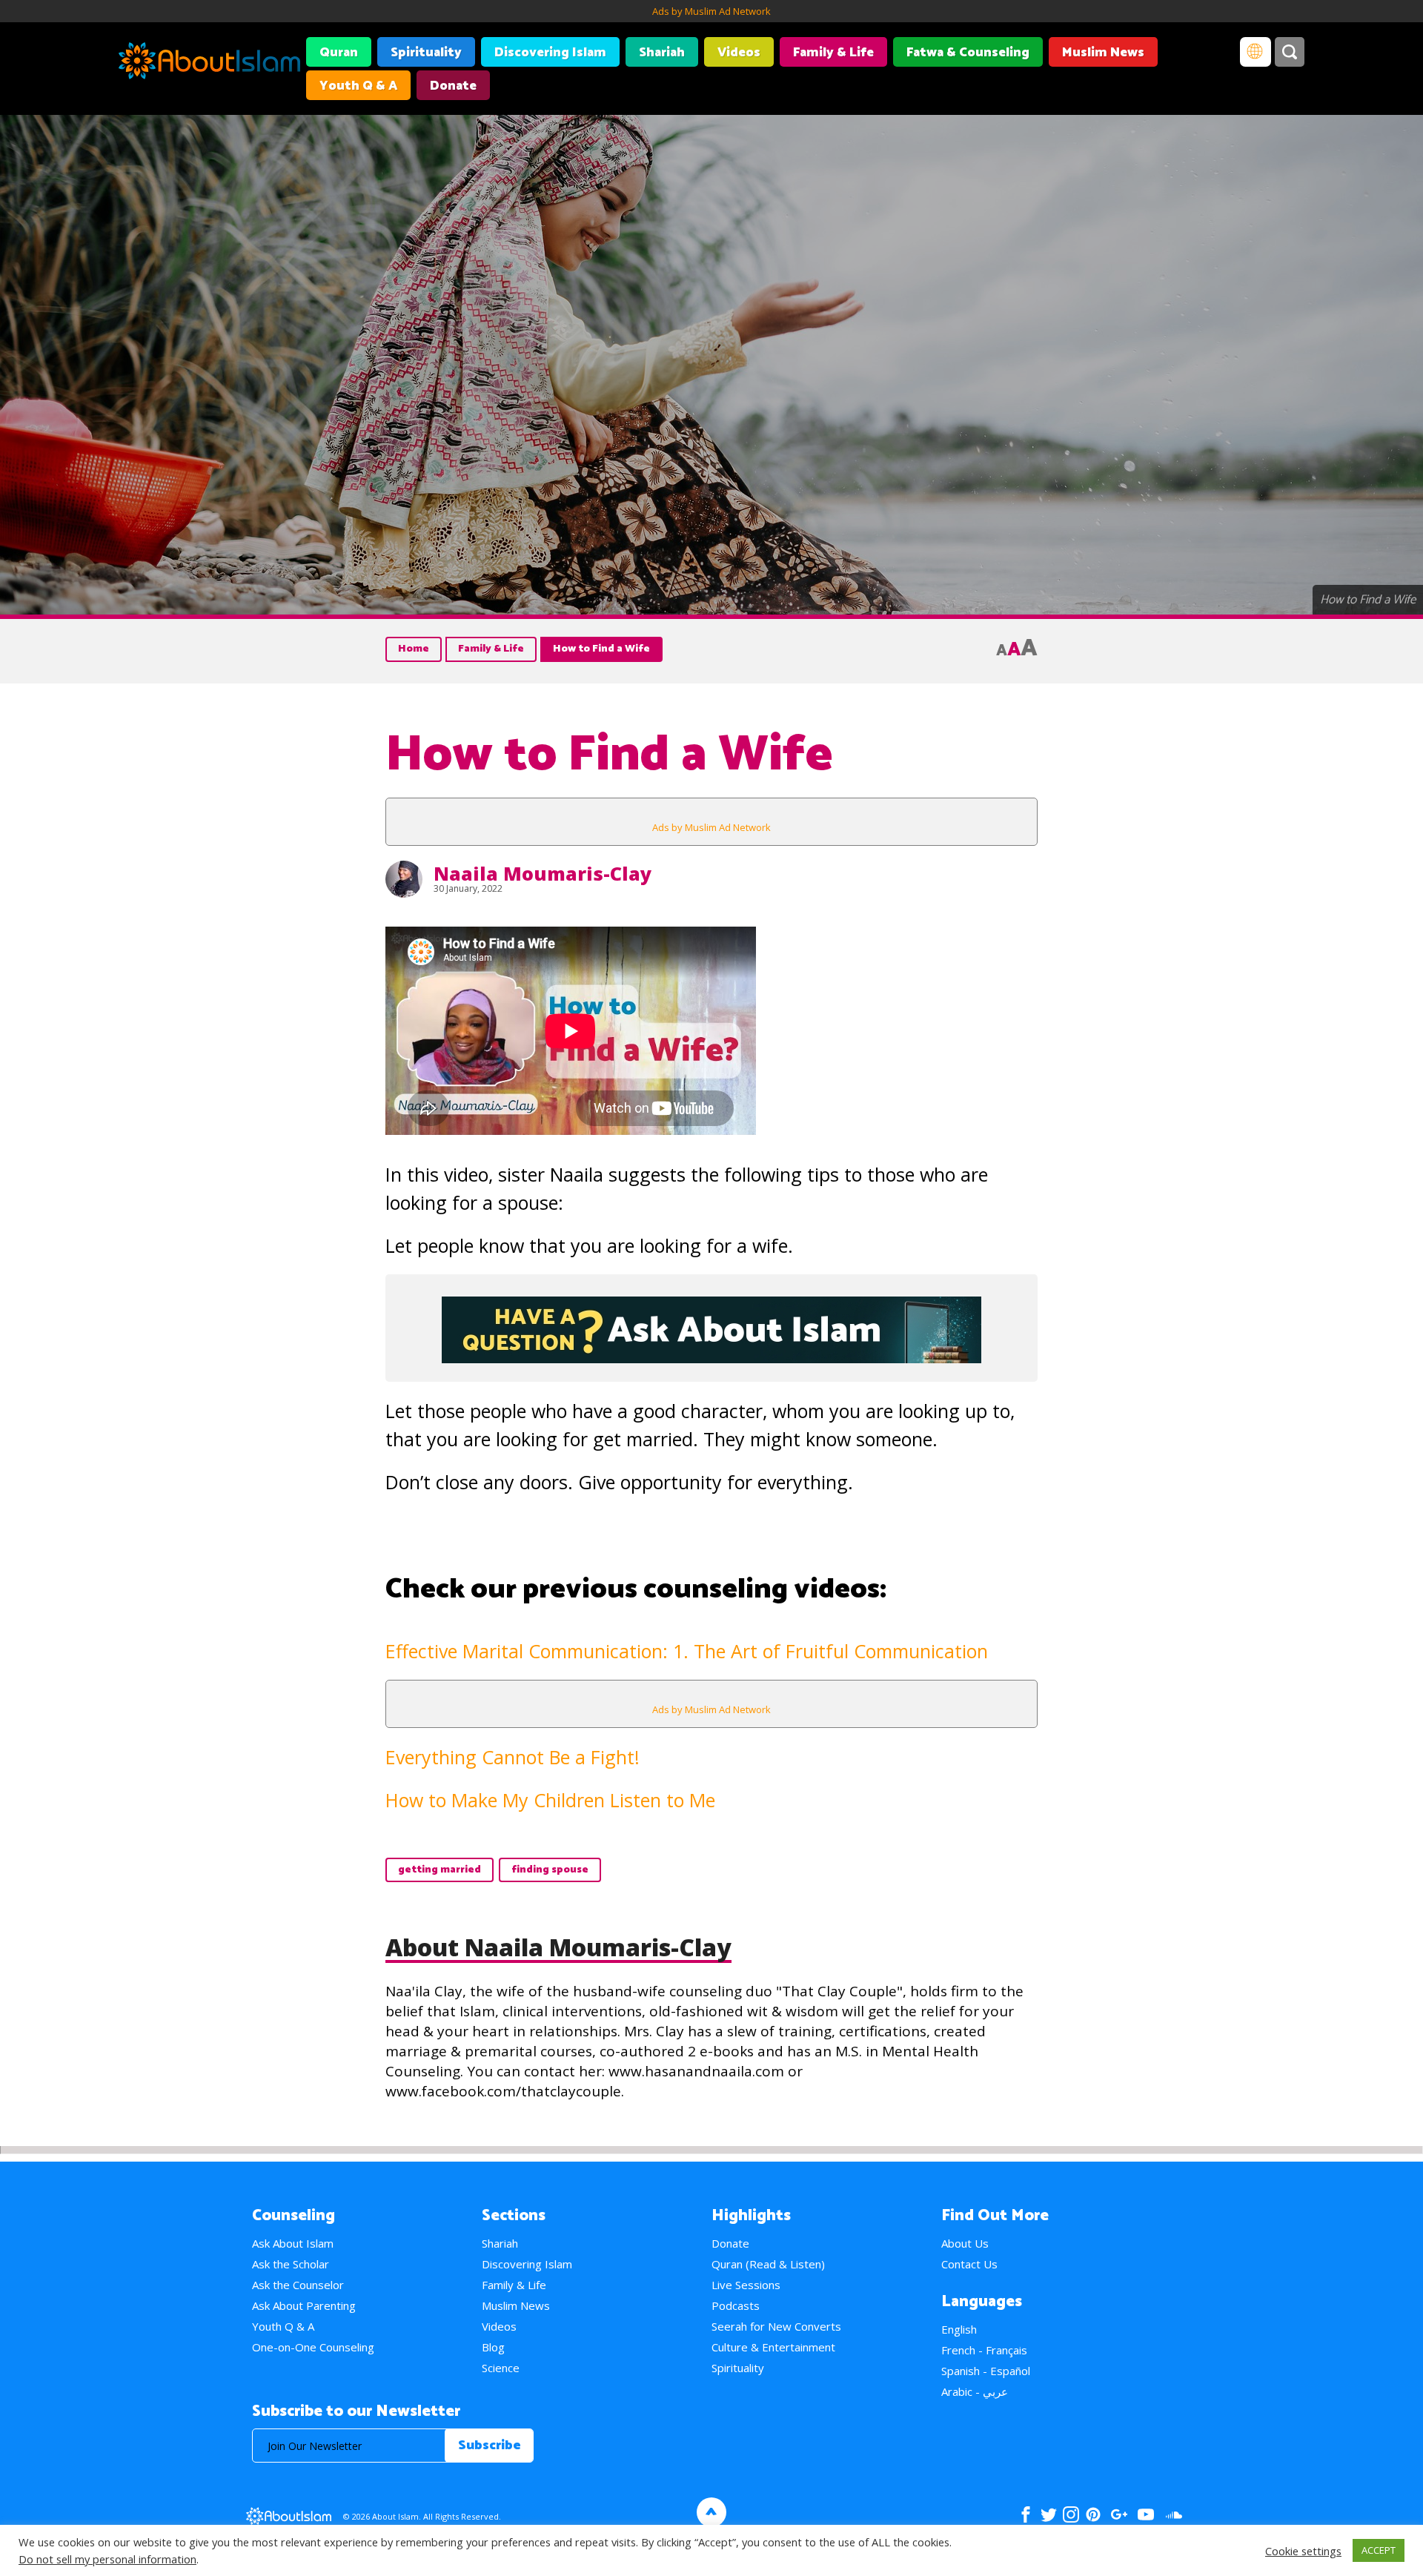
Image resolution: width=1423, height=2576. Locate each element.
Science (501, 2368)
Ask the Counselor (298, 2285)
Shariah (662, 53)
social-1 (1174, 2514)
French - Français (984, 2350)
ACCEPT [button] (1379, 2550)
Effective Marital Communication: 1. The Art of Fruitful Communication (687, 1651)
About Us (965, 2243)
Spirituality (426, 53)
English (959, 2329)
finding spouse (550, 1870)
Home (414, 649)
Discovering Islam (550, 53)
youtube (1146, 2514)
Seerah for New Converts (776, 2326)
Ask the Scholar (291, 2264)
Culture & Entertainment (773, 2347)
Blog (493, 2347)
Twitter (1048, 2514)
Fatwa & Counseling (968, 53)
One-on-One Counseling (313, 2347)
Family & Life (833, 53)
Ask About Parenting (304, 2305)
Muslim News (1103, 53)
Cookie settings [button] (1303, 2551)
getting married (439, 1870)
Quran (339, 53)
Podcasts (736, 2305)
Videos (739, 53)
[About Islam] (209, 63)
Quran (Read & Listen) (768, 2264)
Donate (453, 86)
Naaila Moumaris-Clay (543, 873)
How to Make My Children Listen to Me (550, 1800)
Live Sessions (746, 2285)
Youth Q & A (358, 86)
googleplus (1119, 2514)
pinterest (1093, 2514)
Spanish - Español (986, 2371)
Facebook (1026, 2514)
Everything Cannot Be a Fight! (513, 1757)
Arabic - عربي (975, 2391)
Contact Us (969, 2264)
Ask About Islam (293, 2243)
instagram (1071, 2514)
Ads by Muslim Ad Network (711, 11)
